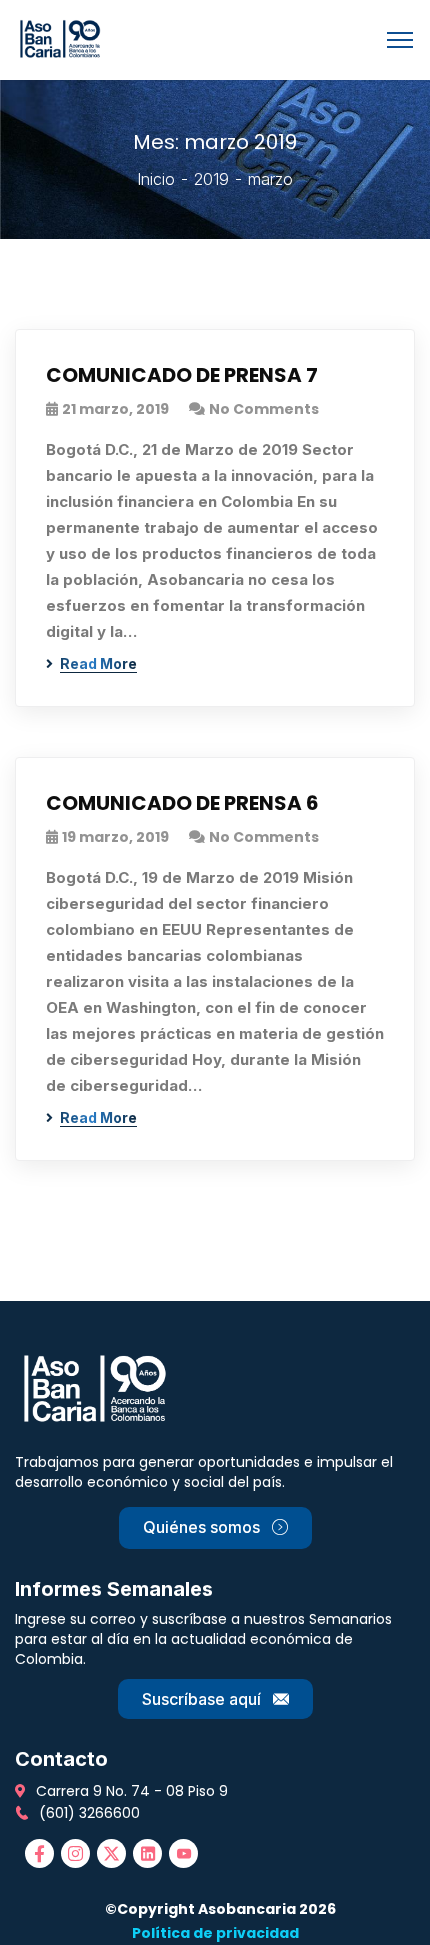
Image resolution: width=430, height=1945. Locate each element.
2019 (211, 179)
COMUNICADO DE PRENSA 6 (182, 803)
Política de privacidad (215, 1933)
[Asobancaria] (63, 38)
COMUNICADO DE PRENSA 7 (182, 375)
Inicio (156, 179)
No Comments (264, 409)
